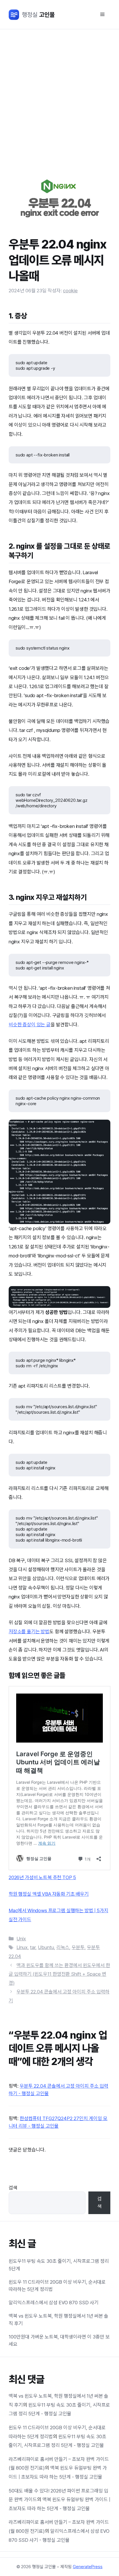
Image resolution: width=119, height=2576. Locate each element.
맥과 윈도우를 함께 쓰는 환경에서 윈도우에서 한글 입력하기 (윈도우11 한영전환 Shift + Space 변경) (59, 1974)
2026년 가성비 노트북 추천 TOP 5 (42, 1877)
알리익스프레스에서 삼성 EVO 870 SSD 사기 (54, 2303)
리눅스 (63, 1947)
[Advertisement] (59, 92)
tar (33, 1947)
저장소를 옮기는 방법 (29, 1631)
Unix (21, 1939)
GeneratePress (88, 2567)
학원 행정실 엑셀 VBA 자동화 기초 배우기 (49, 1894)
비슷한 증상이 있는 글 (30, 1025)
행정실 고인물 (32, 15)
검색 (13, 2188)
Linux (22, 1947)
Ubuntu (46, 1947)
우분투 (78, 1947)
